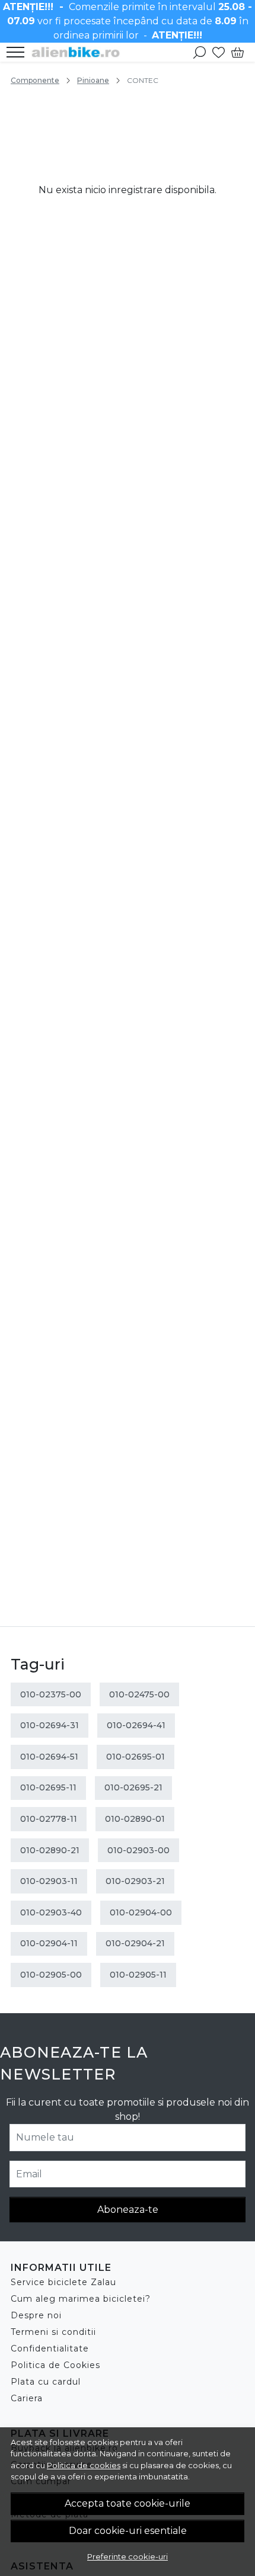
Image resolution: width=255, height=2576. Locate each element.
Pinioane (93, 80)
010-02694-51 (49, 1757)
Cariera (27, 2398)
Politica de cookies (84, 2465)
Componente (35, 80)
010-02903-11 (49, 1881)
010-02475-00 (139, 1694)
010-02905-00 (51, 1975)
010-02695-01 (136, 1757)
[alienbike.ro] (79, 52)
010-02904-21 (135, 1943)
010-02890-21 (50, 1850)
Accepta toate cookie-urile (128, 2503)
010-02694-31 (50, 1725)
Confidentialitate (50, 2348)
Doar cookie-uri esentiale (128, 2531)
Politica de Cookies (55, 2365)
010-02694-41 (136, 1725)
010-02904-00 (141, 1912)
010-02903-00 (138, 1850)
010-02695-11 (48, 1787)
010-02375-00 (51, 1694)
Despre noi (36, 2315)
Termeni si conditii (53, 2332)
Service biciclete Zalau (63, 2282)
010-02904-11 (49, 1943)
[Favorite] (219, 52)
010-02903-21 (135, 1881)
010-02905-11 (138, 1975)
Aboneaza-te (128, 2210)
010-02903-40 (51, 1912)
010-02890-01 (135, 1819)
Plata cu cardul (46, 2382)
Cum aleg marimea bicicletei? (81, 2299)
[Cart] (238, 52)
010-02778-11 (49, 1819)
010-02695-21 (133, 1787)
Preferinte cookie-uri (128, 2556)
